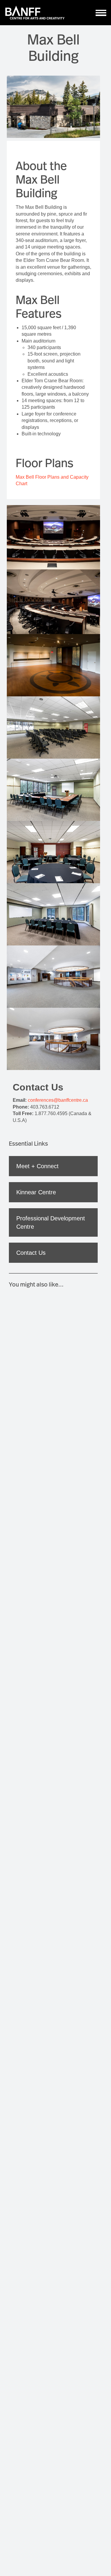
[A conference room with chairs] (53, 727)
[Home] (35, 13)
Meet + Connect (37, 1166)
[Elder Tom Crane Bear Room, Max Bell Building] (53, 665)
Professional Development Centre (51, 1222)
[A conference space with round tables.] (53, 852)
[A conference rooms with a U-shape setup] (53, 790)
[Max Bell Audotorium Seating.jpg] (53, 602)
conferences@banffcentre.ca (58, 1100)
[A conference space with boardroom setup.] (53, 914)
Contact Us (31, 1253)
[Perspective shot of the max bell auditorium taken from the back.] (53, 537)
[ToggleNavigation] (101, 13)
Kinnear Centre (36, 1192)
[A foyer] (53, 977)
